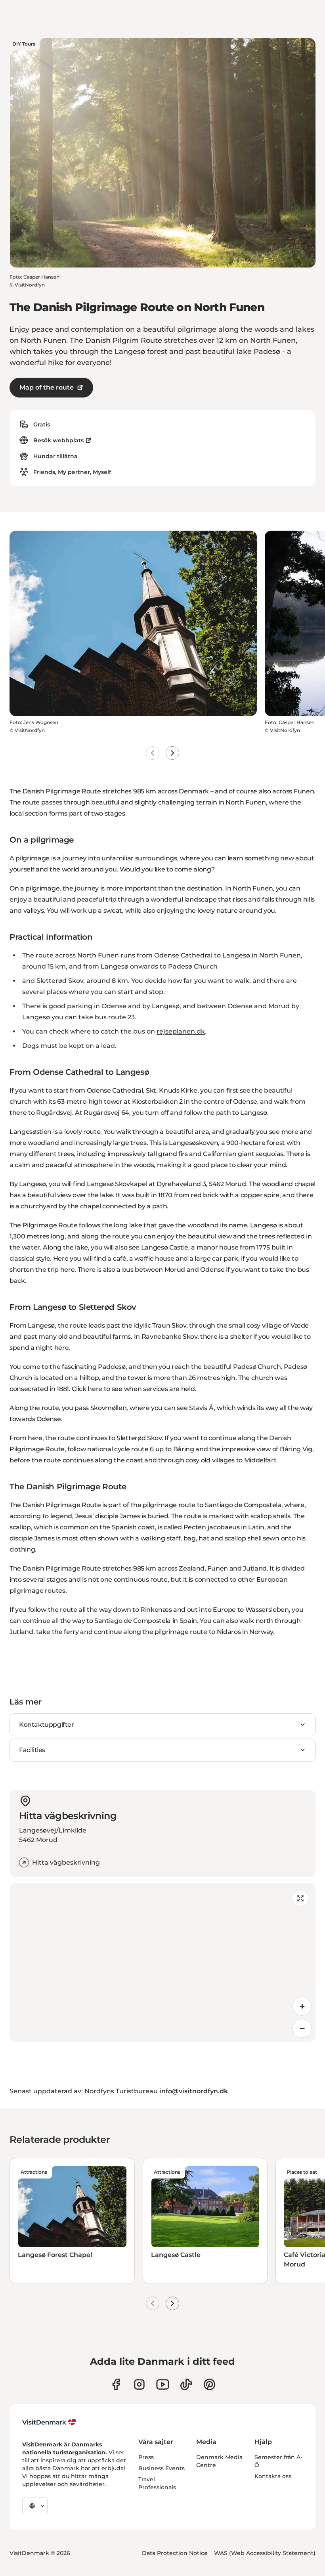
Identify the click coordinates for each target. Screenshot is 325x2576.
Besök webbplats (58, 440)
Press (146, 2457)
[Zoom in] (302, 2006)
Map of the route (47, 387)
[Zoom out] (302, 2028)
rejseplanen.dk (181, 1031)
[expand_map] (300, 1898)
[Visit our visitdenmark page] (163, 2384)
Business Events (162, 2468)
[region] (162, 1963)
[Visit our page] (139, 2384)
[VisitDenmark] (49, 2422)
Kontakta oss (273, 2476)
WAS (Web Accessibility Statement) (265, 2553)
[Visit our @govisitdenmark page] (186, 2384)
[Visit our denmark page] (116, 2384)
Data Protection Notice (175, 2553)
